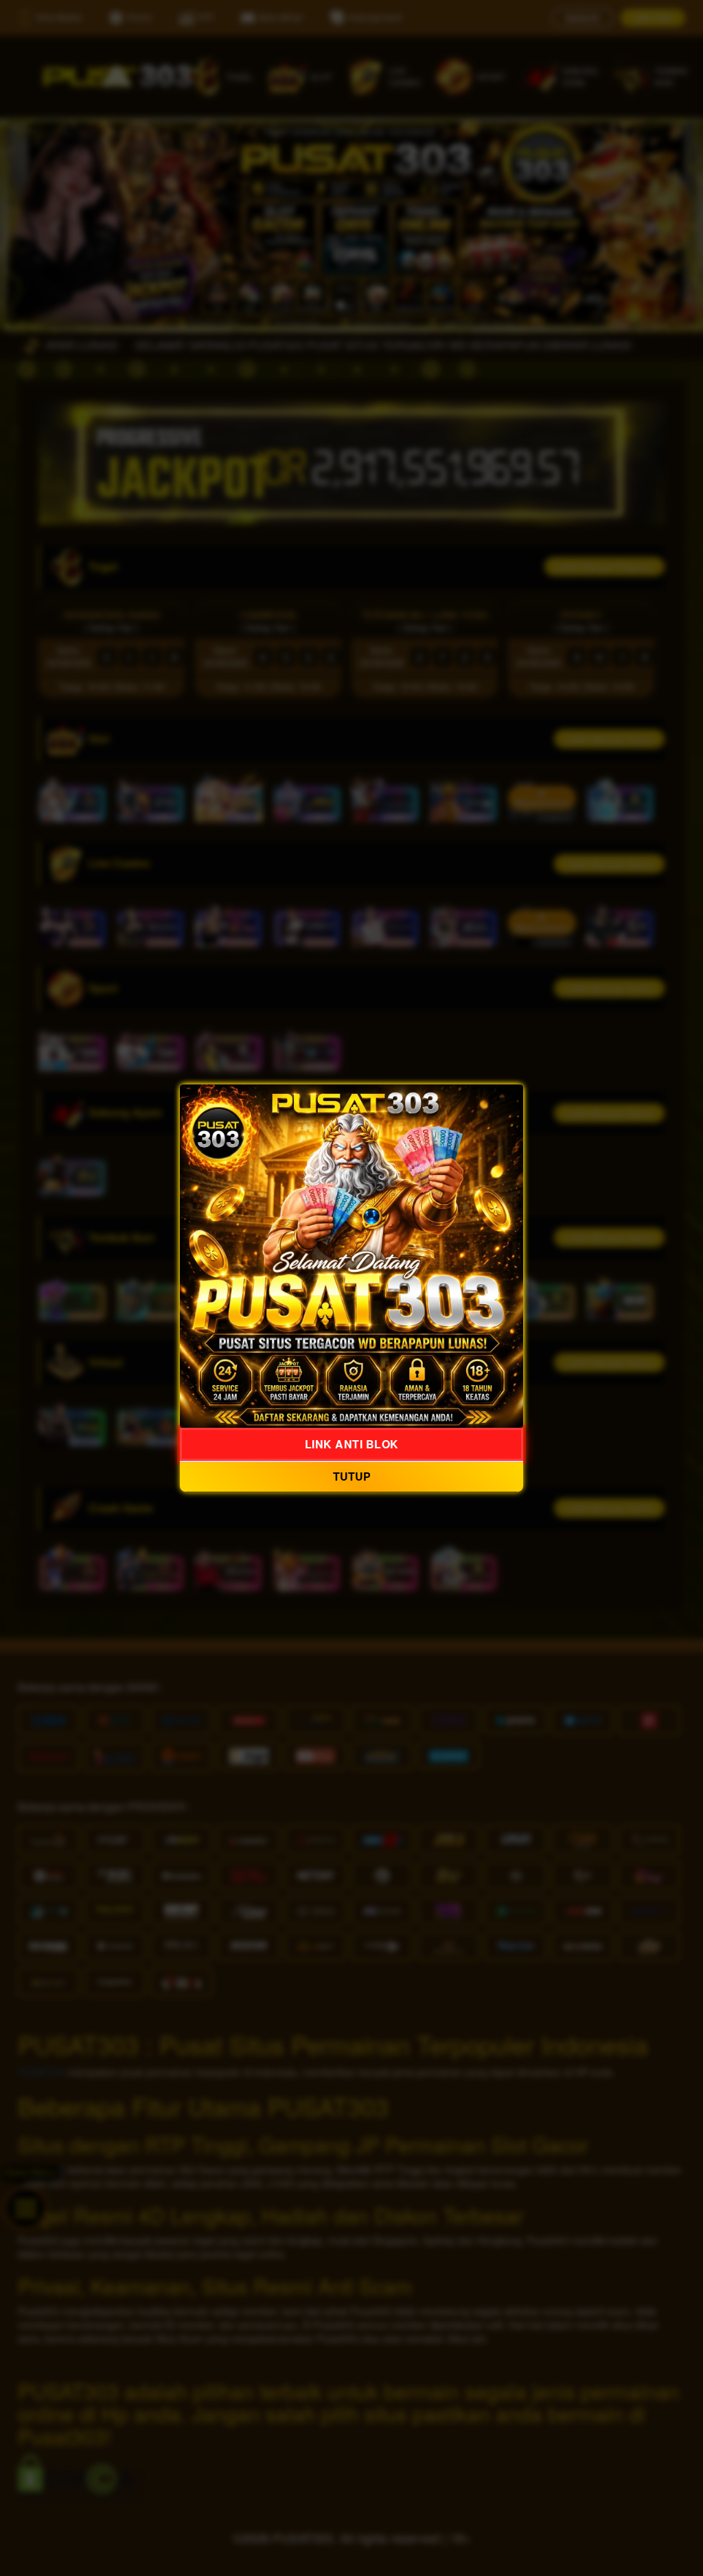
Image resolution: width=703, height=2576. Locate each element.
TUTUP (352, 1477)
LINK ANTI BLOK (352, 1444)
